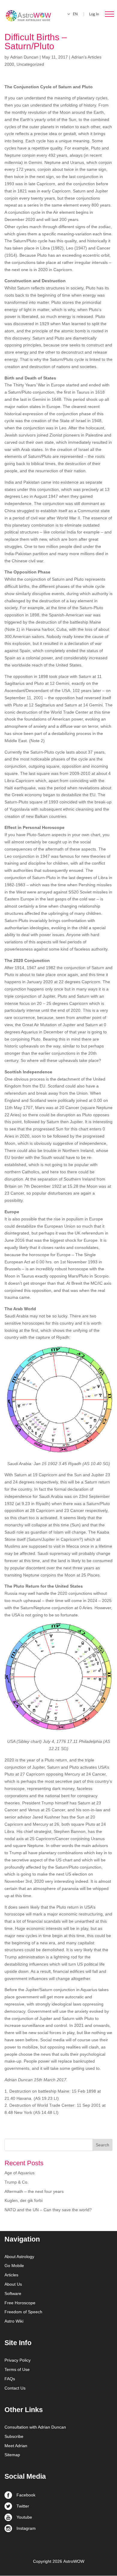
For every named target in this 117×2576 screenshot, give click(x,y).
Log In (94, 14)
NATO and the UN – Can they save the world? (48, 2210)
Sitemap (12, 2455)
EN (75, 14)
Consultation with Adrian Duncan (35, 2427)
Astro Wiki (14, 2321)
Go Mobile (14, 2266)
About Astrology (19, 2257)
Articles (11, 2275)
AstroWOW (74, 2561)
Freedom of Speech (23, 2312)
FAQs (10, 2379)
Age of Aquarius (19, 2173)
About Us (13, 2284)
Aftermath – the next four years (34, 2191)
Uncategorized (30, 64)
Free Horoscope (20, 2303)
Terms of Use (17, 2369)
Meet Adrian (16, 2446)
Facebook (26, 2495)
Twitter (23, 2506)
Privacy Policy (18, 2360)
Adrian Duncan (24, 57)
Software (13, 2293)
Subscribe (14, 2436)
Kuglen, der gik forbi (24, 2200)
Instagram (26, 2528)
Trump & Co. (16, 2182)
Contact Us (15, 2388)
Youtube (24, 2517)
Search (102, 2145)
